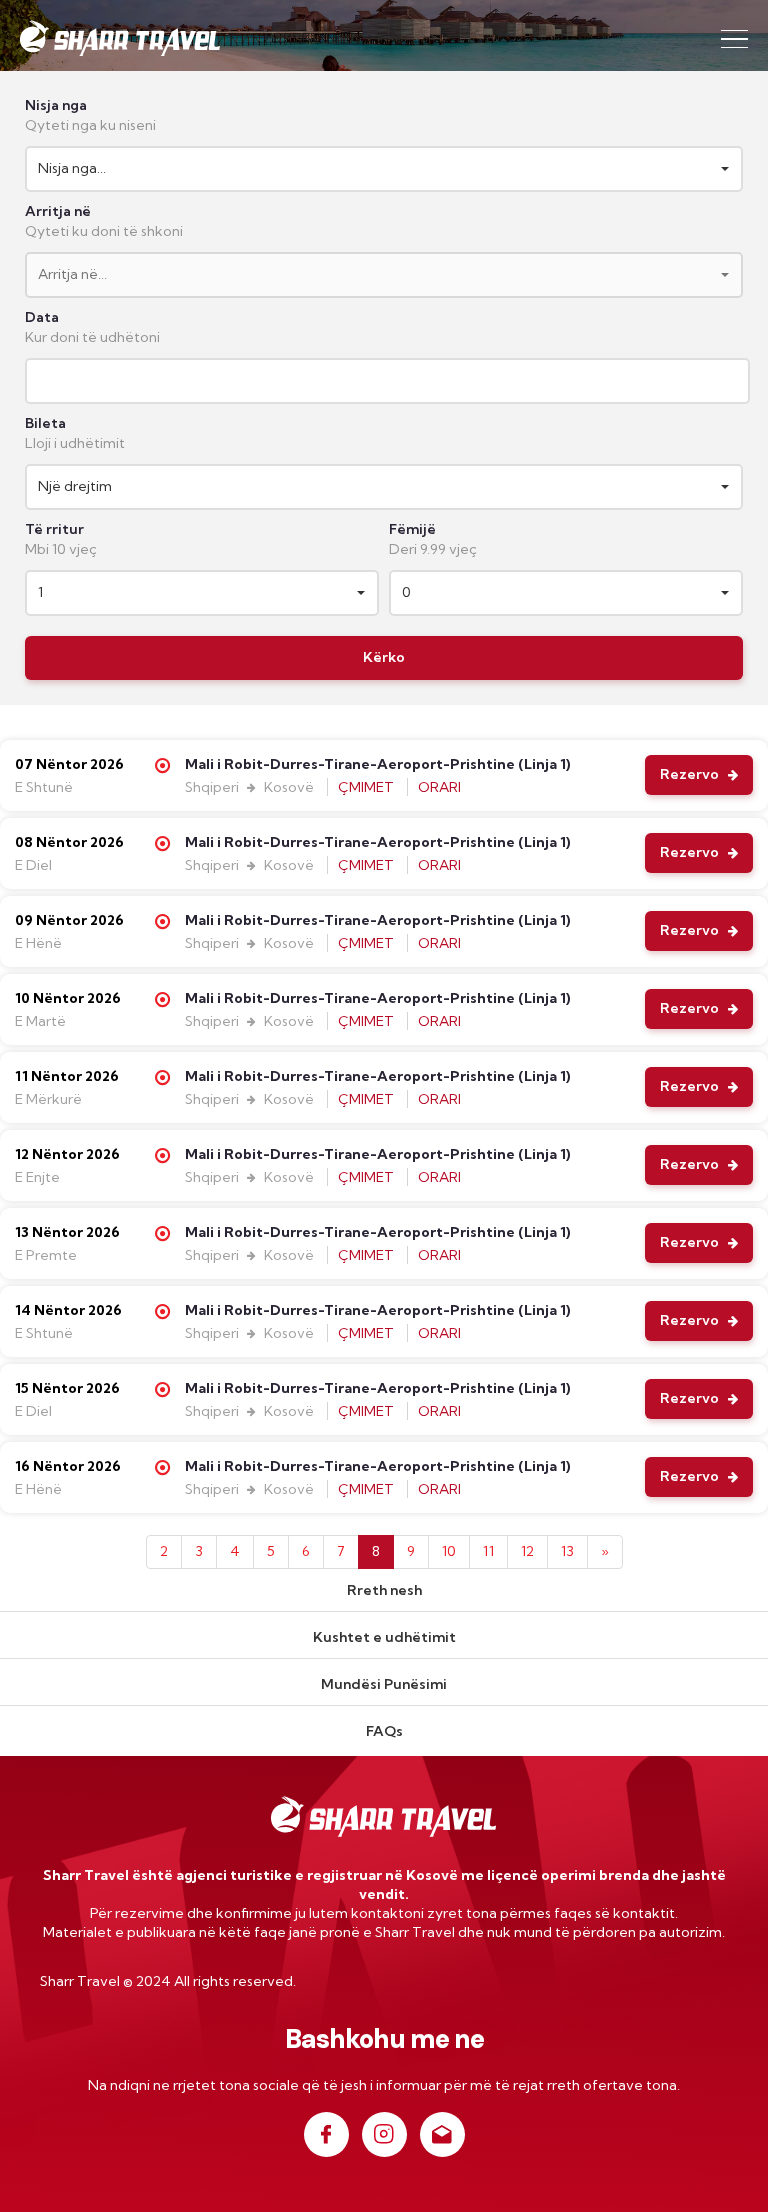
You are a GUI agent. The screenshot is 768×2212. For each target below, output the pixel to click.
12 (527, 1551)
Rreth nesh (384, 1590)
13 (567, 1551)
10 (449, 1551)
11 (488, 1551)
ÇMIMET (367, 787)
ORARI (439, 787)
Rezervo (691, 774)
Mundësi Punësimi (384, 1684)
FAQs (384, 1731)
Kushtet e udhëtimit (384, 1637)
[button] (384, 169)
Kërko (384, 657)
